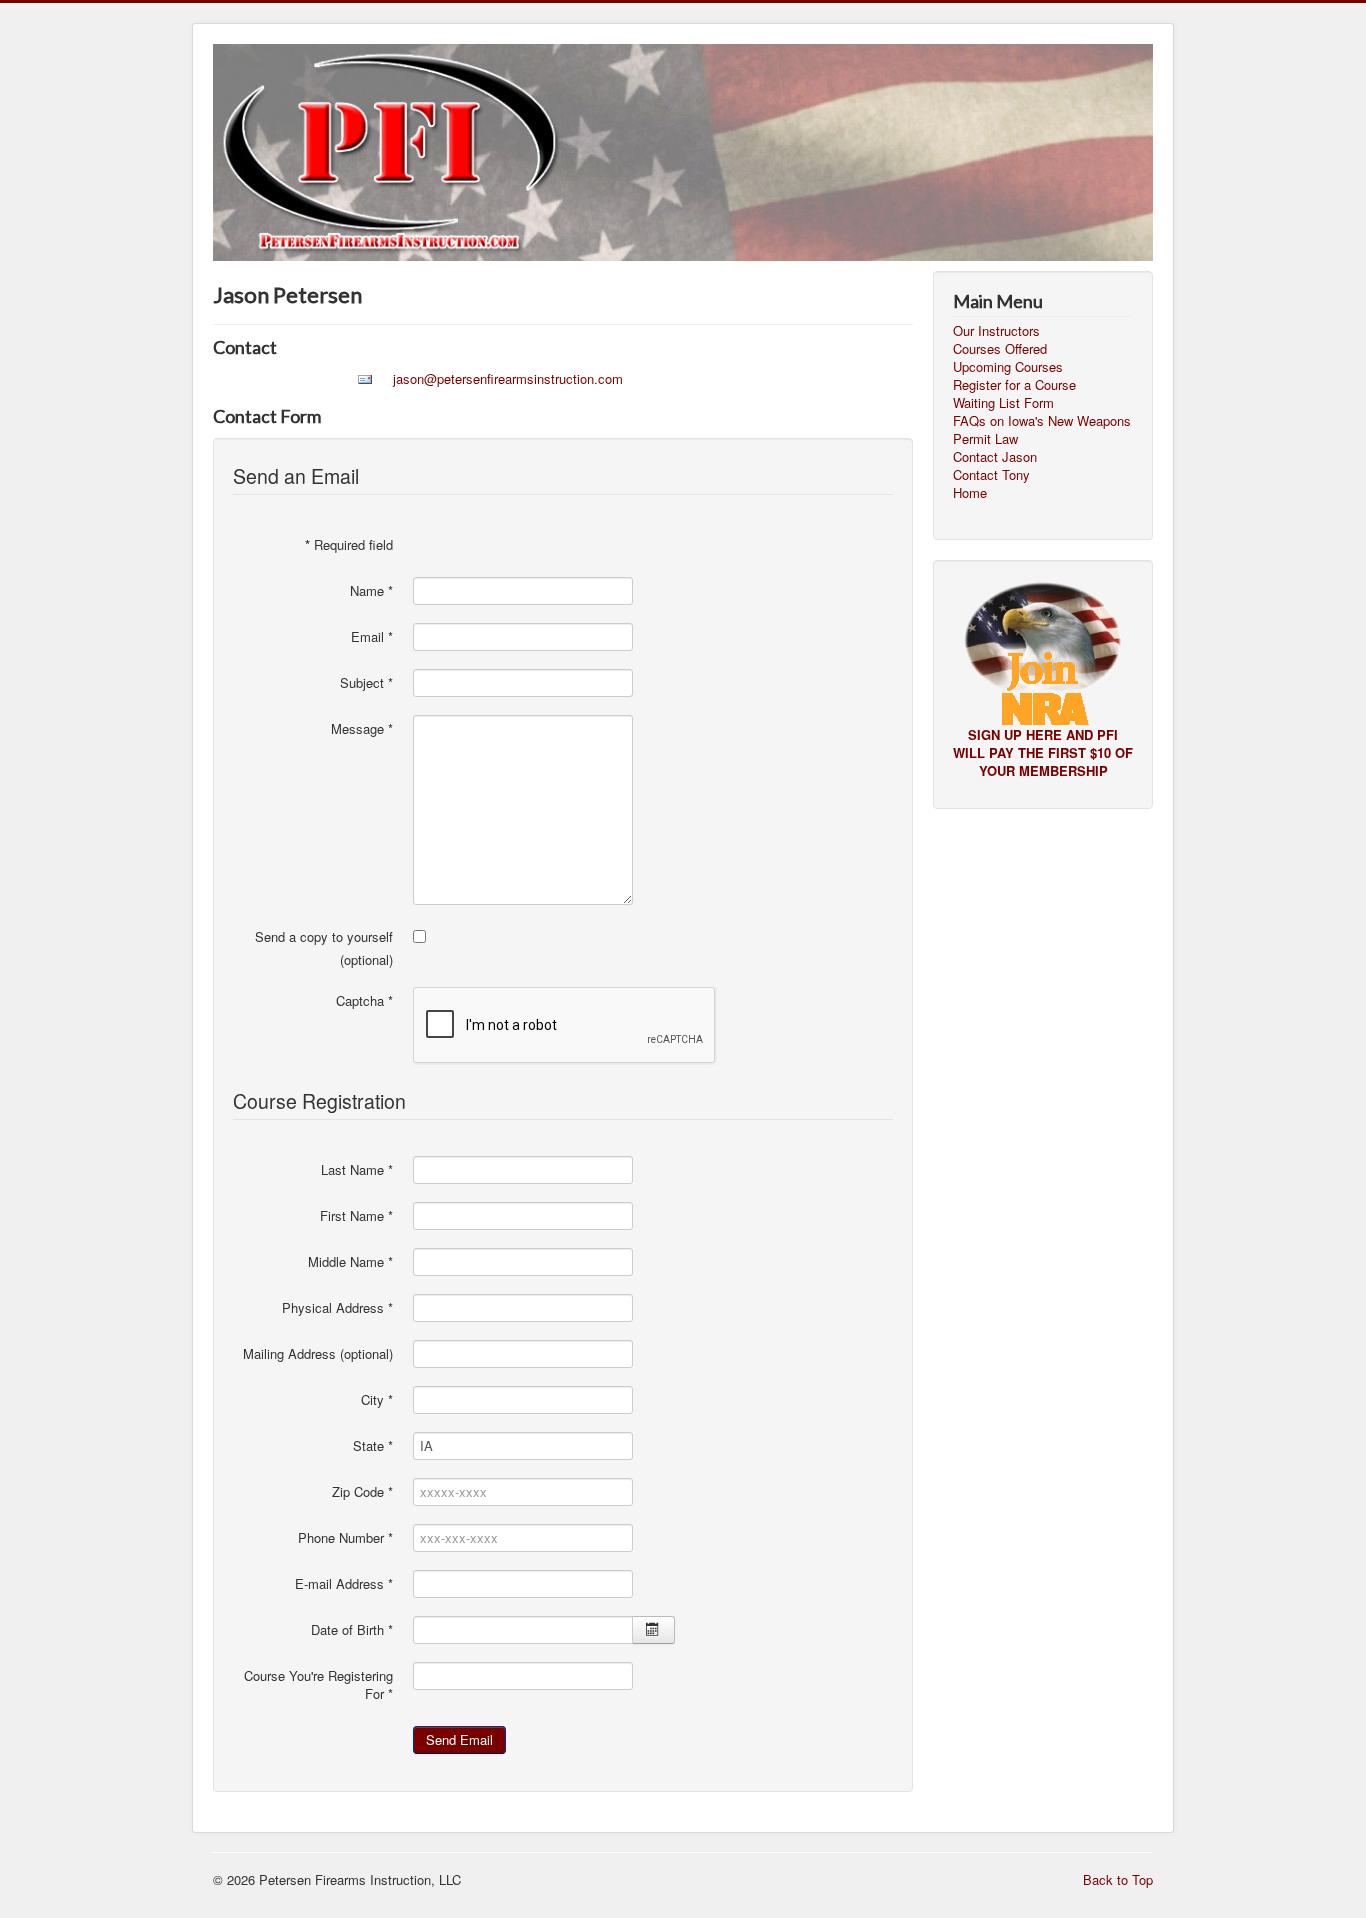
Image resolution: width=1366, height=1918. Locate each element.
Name (371, 591)
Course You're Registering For (318, 1685)
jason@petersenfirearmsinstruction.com (508, 378)
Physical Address (337, 1308)
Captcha (364, 1001)
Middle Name (350, 1262)
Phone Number (345, 1538)
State (373, 1446)
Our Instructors (996, 331)
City (377, 1400)
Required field (349, 545)
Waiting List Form (1003, 403)
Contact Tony (991, 475)
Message (362, 729)
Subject (366, 683)
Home (970, 493)
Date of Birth (352, 1630)
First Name (356, 1216)
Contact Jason (995, 457)
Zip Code (362, 1492)
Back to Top (1118, 1879)
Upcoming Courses (1008, 367)
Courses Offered (1000, 349)
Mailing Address (289, 1354)
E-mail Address (344, 1584)
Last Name (357, 1170)
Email (372, 637)
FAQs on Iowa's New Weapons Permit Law (1042, 430)
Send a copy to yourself (324, 937)
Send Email (459, 1739)
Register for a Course (1014, 385)
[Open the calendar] (653, 1630)
